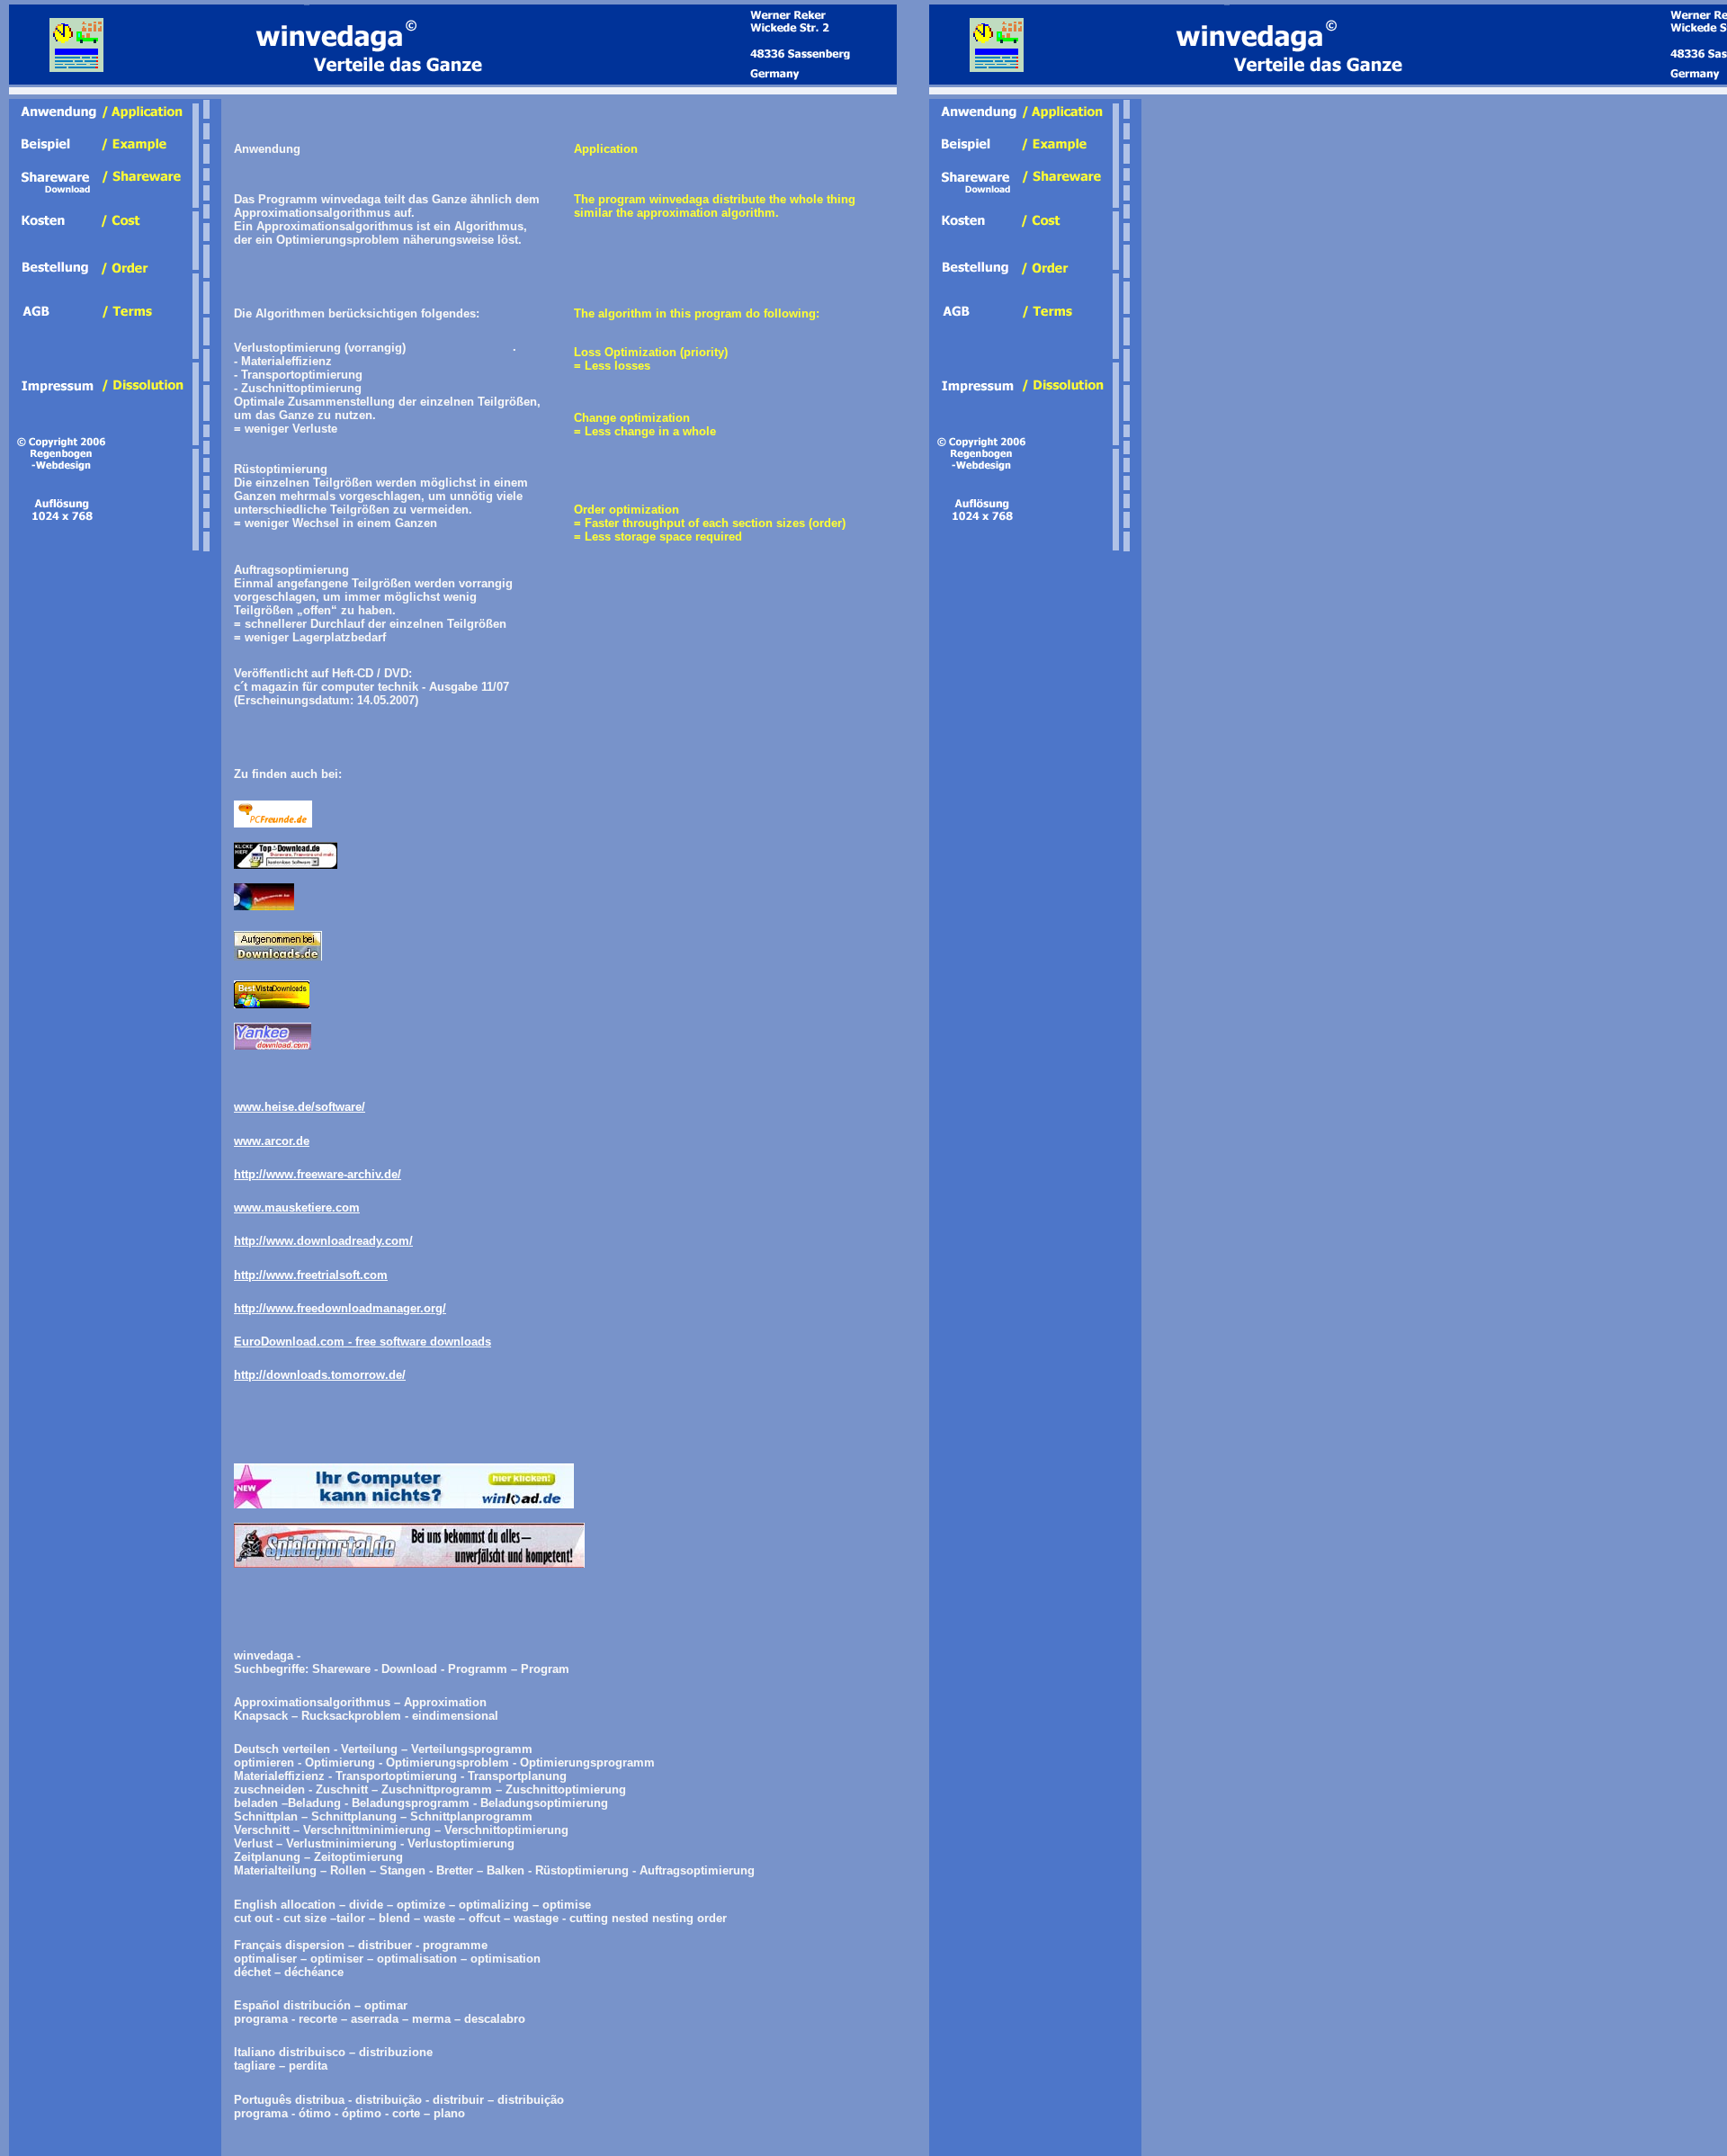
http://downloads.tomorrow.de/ (320, 1375)
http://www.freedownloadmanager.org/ (340, 1308)
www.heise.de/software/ (300, 1107)
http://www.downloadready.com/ (323, 1241)
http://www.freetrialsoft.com (311, 1275)
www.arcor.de (272, 1141)
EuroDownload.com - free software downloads (362, 1342)
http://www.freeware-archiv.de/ (318, 1174)
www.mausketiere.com (297, 1208)
